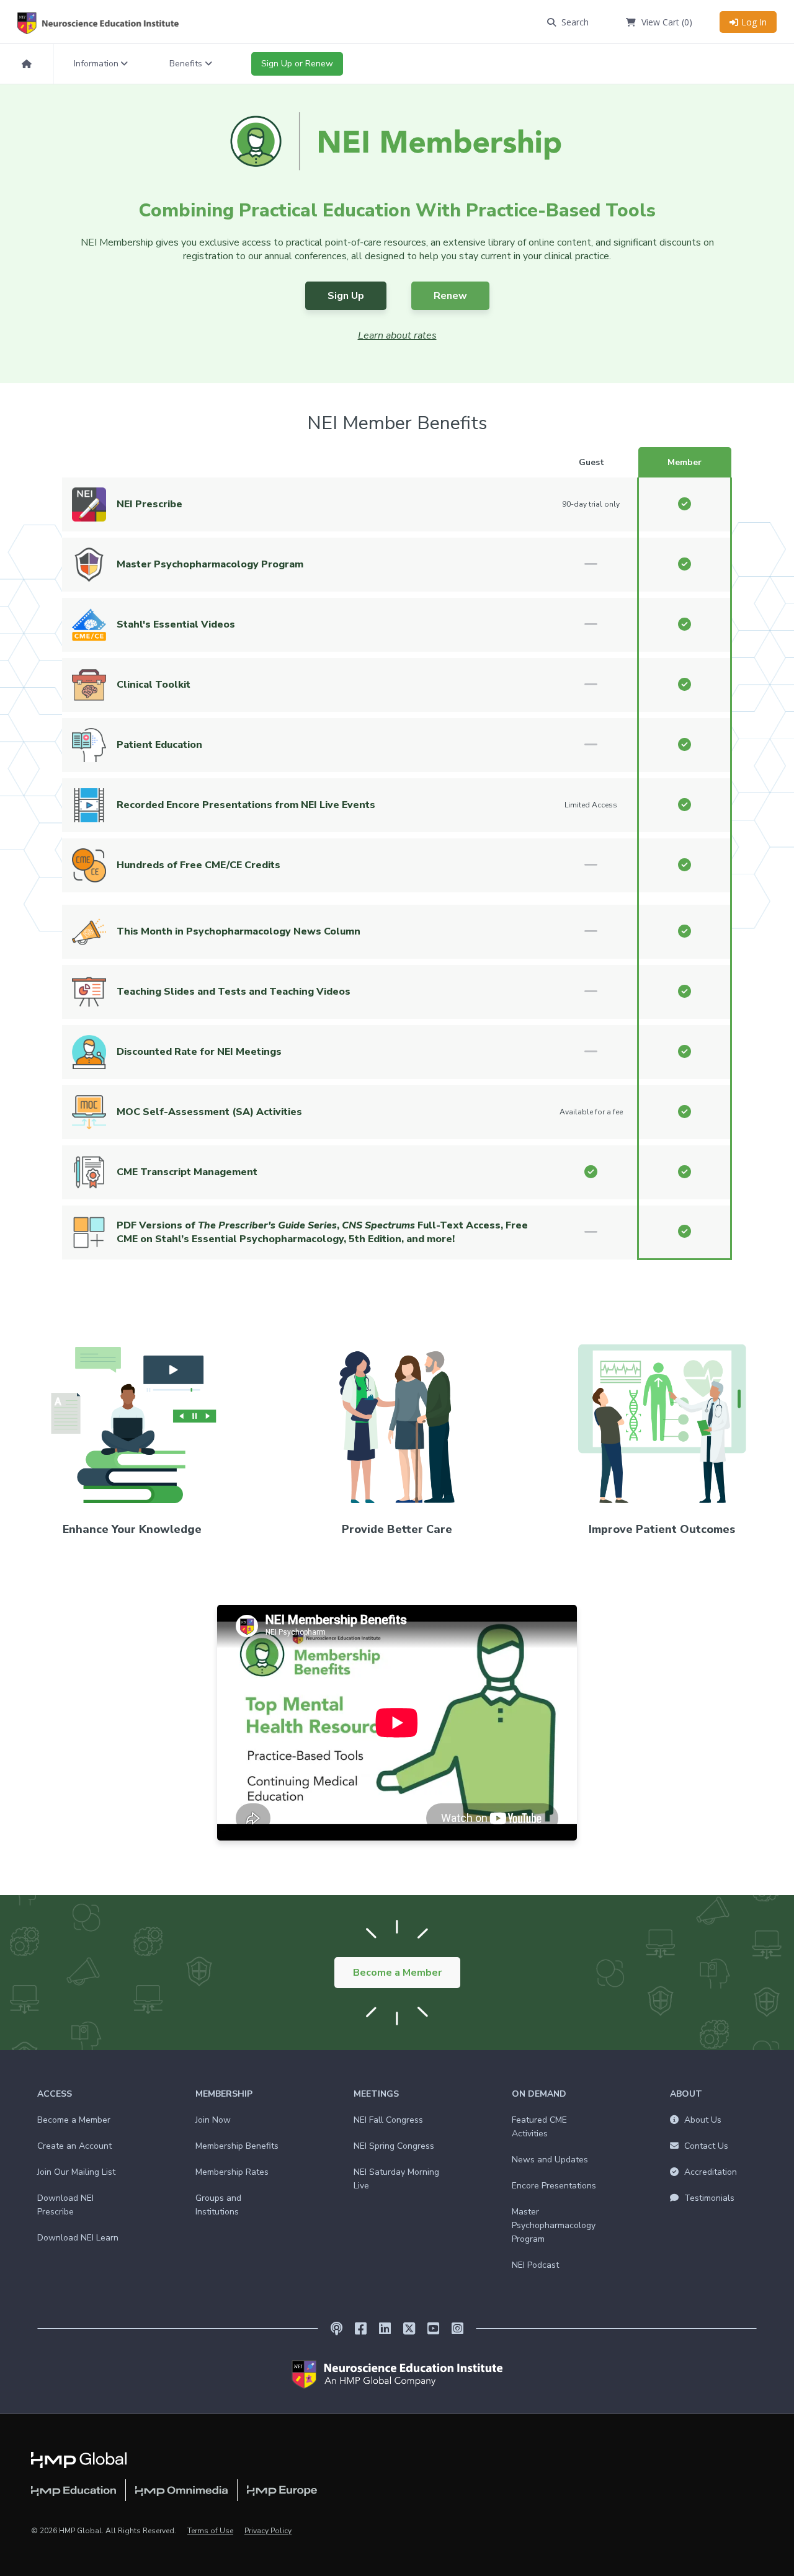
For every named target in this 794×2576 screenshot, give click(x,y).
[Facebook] (361, 2329)
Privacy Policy (268, 2531)
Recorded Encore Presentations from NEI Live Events (246, 805)
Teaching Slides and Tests (183, 992)
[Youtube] (433, 2329)
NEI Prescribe (149, 504)
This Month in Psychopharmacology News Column (239, 931)
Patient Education (159, 745)
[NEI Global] (397, 2374)
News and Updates (550, 2160)
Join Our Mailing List (76, 2172)
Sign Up (346, 296)
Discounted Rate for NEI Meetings (199, 1052)
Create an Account (74, 2146)
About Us (702, 2120)
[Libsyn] (337, 2329)
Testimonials (708, 2198)
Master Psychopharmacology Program (210, 564)
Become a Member (397, 1973)
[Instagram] (457, 2329)
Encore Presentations (554, 2186)
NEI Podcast (535, 2265)
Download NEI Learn (78, 2238)
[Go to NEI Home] (110, 23)
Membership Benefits (237, 2146)
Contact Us (705, 2146)
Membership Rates (232, 2172)
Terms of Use (210, 2531)
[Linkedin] (385, 2329)
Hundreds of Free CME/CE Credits (198, 865)
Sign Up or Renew (297, 64)
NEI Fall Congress (388, 2120)
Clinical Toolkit (154, 685)
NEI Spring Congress (394, 2146)
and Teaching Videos (300, 992)
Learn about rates (397, 335)
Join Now (213, 2120)
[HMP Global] (79, 2459)
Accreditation (709, 2172)
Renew (450, 296)
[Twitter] (409, 2329)
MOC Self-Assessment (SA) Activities (209, 1112)
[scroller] (773, 2561)
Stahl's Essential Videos (176, 624)
